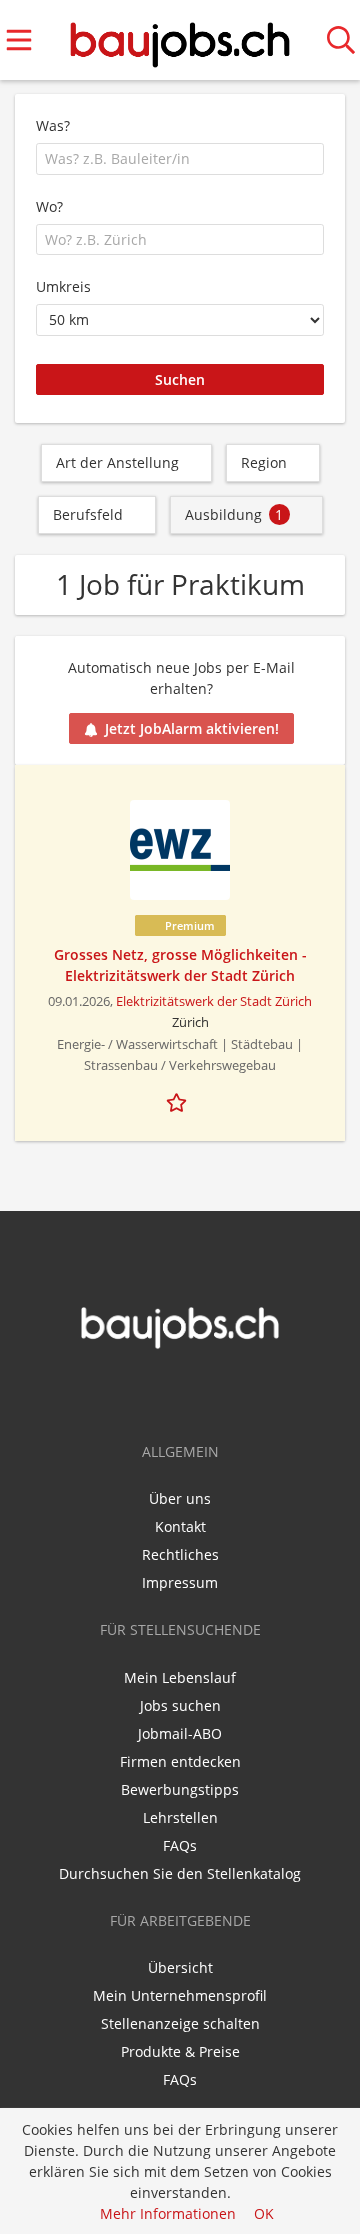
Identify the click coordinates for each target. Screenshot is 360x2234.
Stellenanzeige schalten (180, 2023)
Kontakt (180, 1526)
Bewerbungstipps (180, 1789)
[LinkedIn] (197, 1392)
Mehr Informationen (168, 2213)
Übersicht (180, 1967)
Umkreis (63, 286)
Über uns (180, 1498)
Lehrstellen (180, 1817)
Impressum (180, 1582)
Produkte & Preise (180, 2051)
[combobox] (180, 159)
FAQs (180, 1845)
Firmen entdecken (180, 1761)
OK (264, 2213)
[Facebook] (167, 1392)
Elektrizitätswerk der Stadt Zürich (214, 1001)
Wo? (49, 206)
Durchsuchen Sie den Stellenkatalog (180, 1873)
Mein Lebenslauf (180, 1677)
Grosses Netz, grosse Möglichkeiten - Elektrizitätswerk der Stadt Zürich (180, 965)
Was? (53, 125)
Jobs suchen (180, 1705)
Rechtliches (180, 1554)
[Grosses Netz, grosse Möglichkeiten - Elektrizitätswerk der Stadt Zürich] (180, 850)
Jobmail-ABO (180, 1733)
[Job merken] (180, 1100)
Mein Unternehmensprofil (180, 1995)
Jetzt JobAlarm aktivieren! (192, 728)
